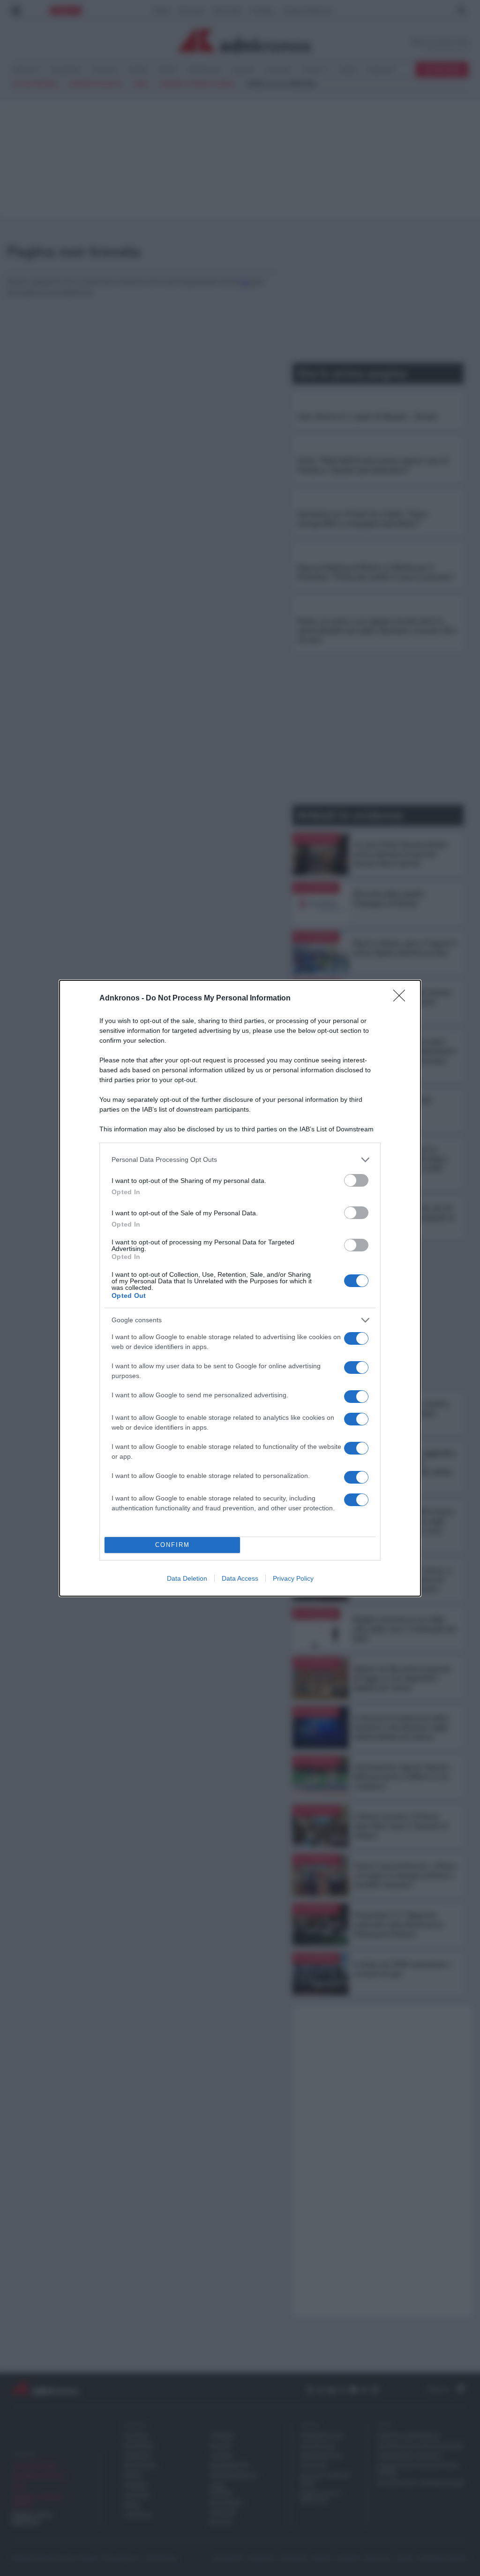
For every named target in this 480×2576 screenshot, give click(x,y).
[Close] (402, 999)
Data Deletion (187, 1578)
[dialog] (240, 1288)
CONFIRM (172, 1545)
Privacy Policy (293, 1578)
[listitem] (240, 1160)
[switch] (356, 1180)
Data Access (240, 1578)
